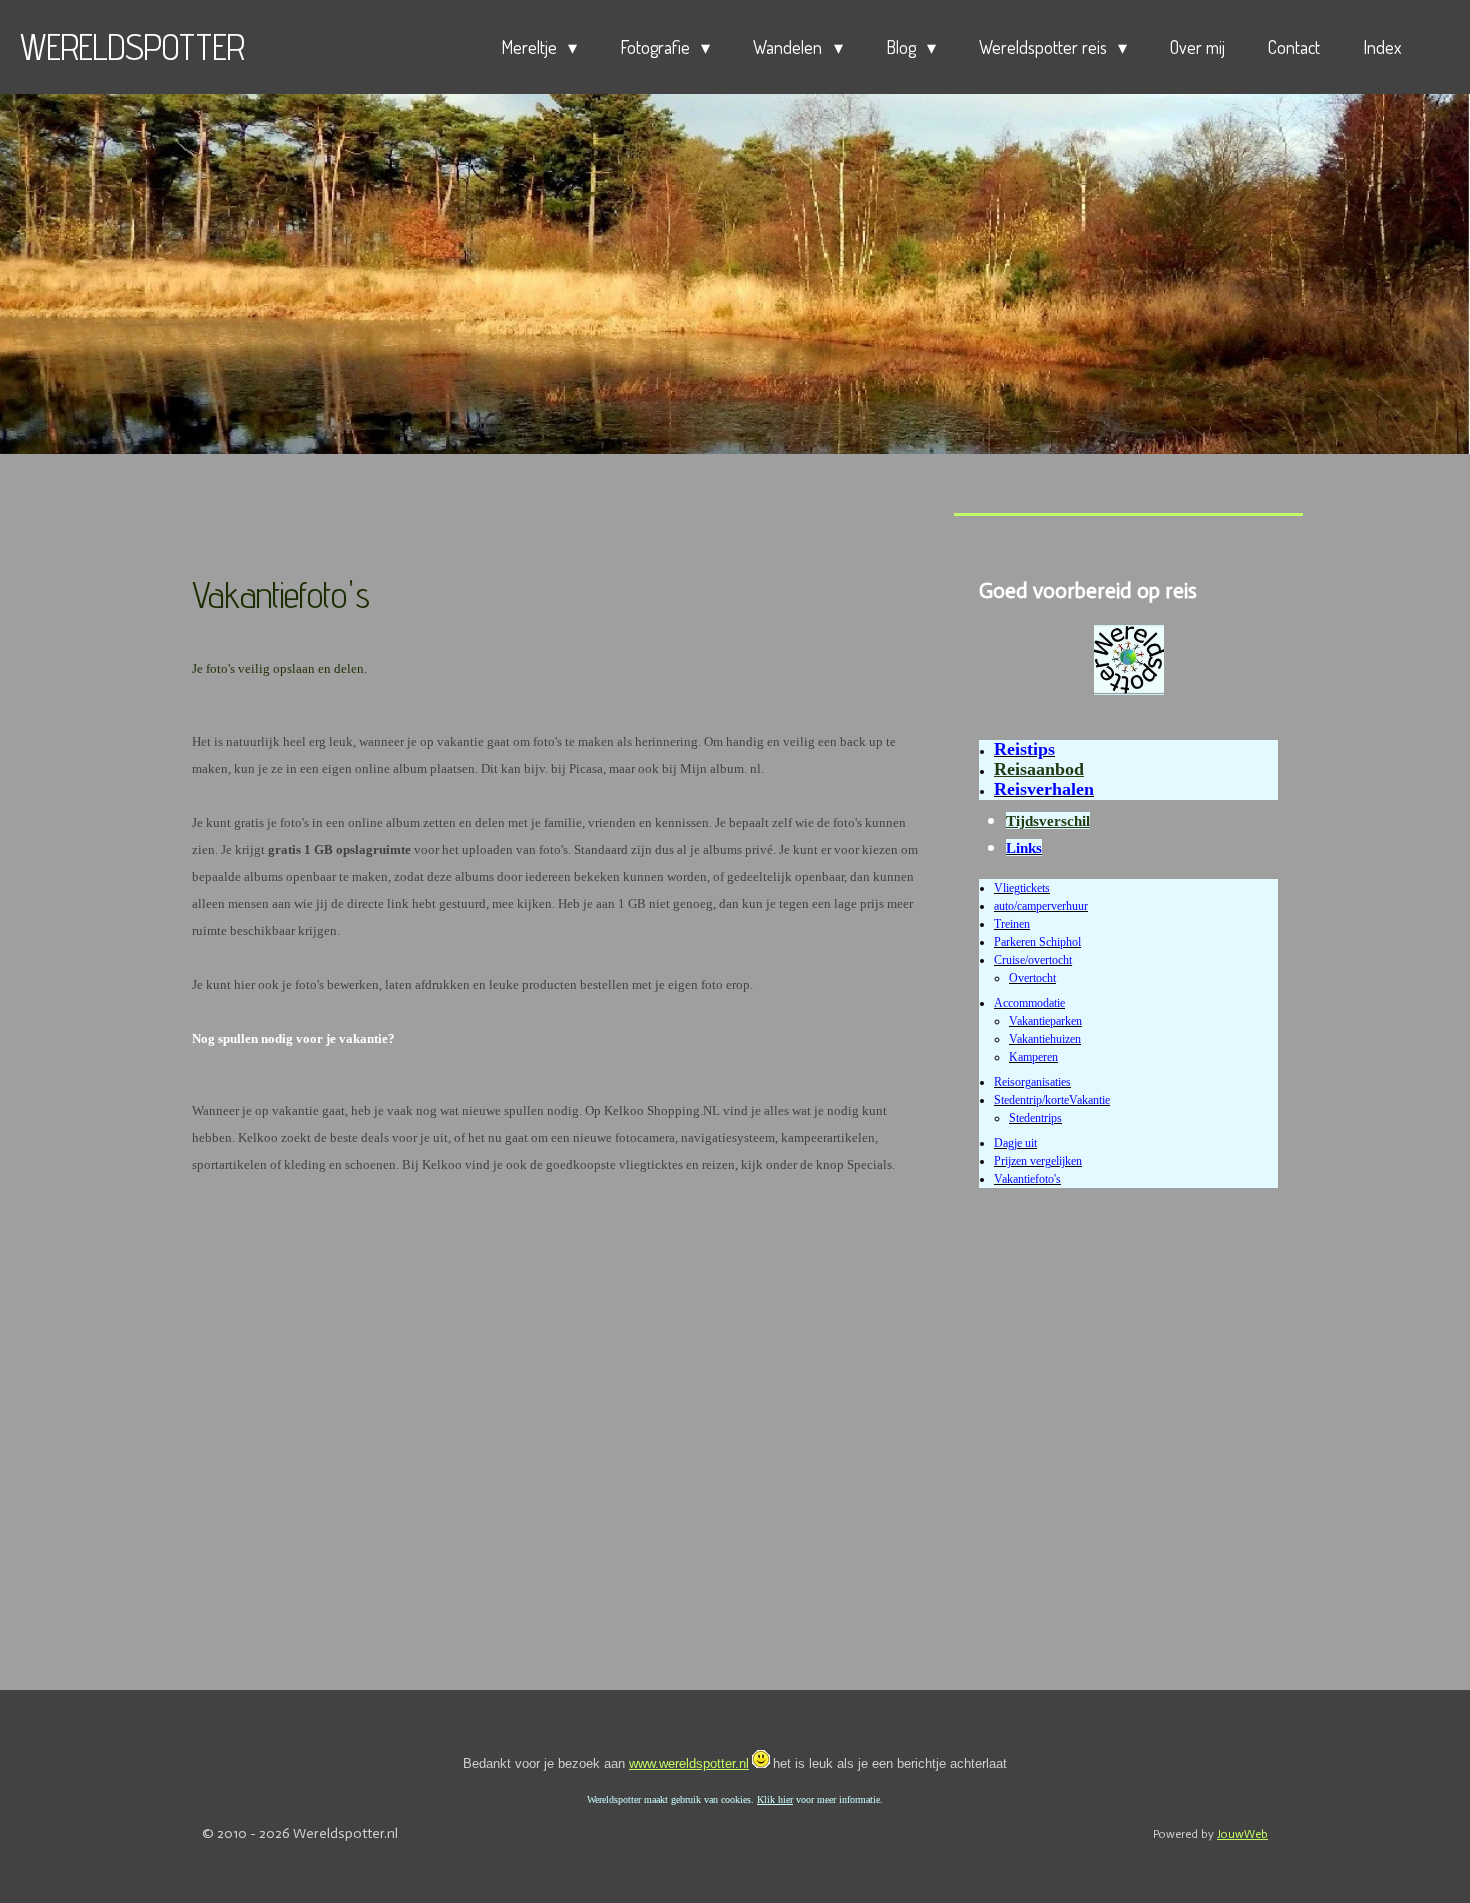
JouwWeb (1242, 1834)
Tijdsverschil (1048, 820)
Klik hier (775, 1799)
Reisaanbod (1039, 769)
